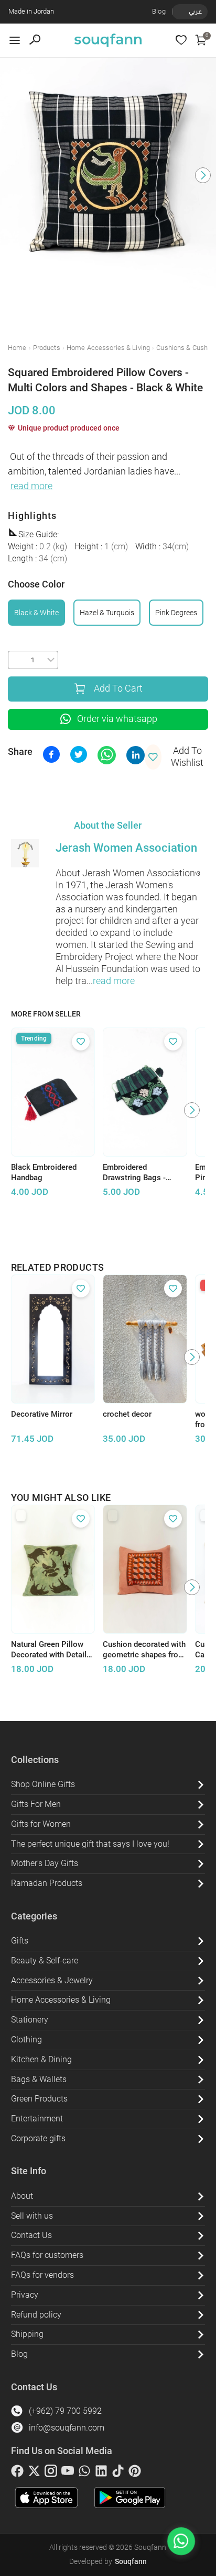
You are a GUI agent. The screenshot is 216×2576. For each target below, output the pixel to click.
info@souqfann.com (67, 2428)
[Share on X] (79, 754)
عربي (195, 11)
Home (17, 348)
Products (47, 348)
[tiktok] (118, 2473)
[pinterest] (135, 2473)
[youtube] (68, 2473)
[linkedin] (101, 2473)
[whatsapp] (84, 2473)
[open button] (15, 40)
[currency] (178, 12)
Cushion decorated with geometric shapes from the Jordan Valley (144, 1650)
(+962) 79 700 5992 (65, 2411)
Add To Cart (118, 688)
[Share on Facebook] (51, 754)
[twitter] (34, 2473)
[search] (35, 40)
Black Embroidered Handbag (44, 1173)
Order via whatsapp (117, 719)
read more (31, 486)
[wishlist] (181, 40)
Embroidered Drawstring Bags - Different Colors (134, 1173)
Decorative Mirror (42, 1414)
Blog (159, 11)
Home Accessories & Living (108, 348)
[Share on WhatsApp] (107, 755)
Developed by (108, 2561)
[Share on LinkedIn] (136, 755)
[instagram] (51, 2473)
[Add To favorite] (81, 1042)
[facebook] (17, 2473)
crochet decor (127, 1414)
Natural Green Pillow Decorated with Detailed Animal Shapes (53, 1650)
